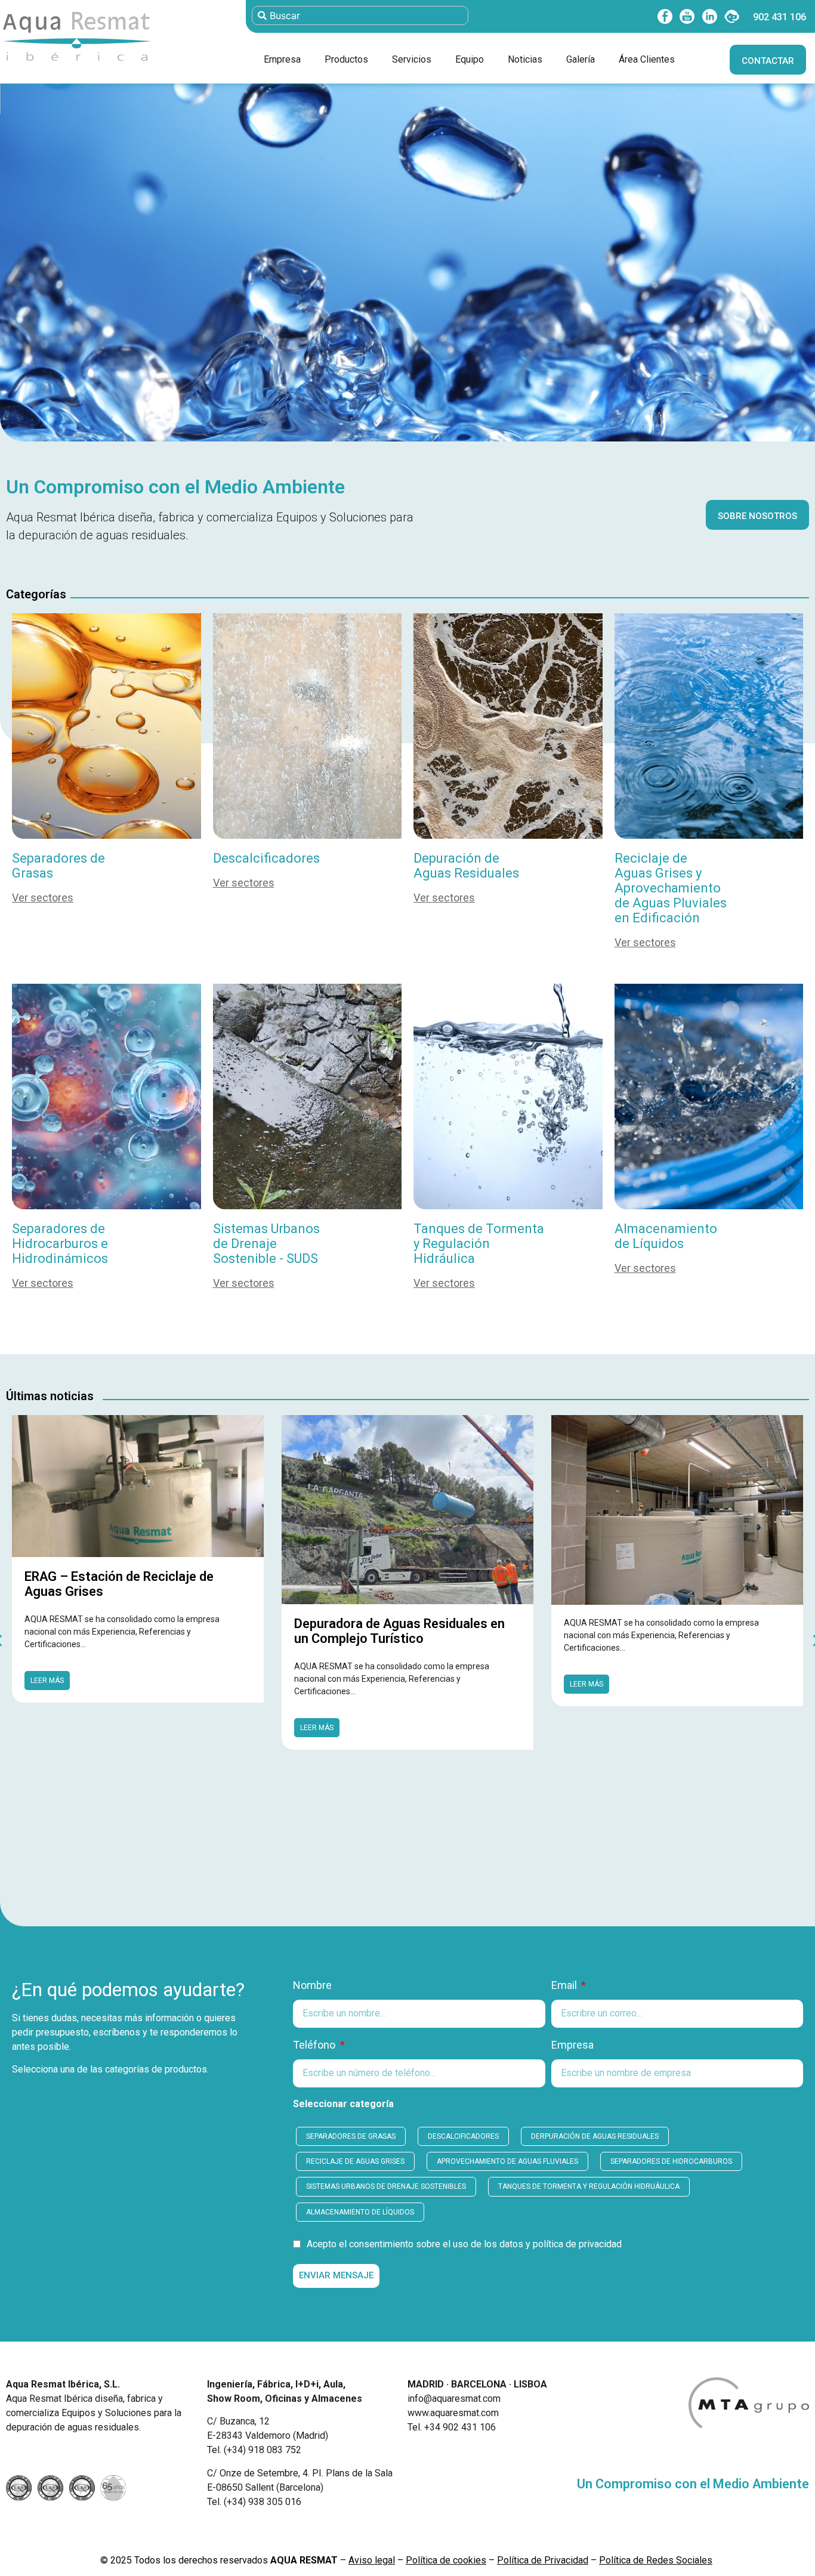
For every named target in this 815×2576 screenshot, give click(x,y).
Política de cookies (446, 2560)
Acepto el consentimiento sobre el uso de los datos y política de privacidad (464, 2245)
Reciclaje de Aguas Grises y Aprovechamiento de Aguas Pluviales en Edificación (671, 888)
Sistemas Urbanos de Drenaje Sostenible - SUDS (266, 1244)
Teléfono (315, 2045)
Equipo (470, 59)
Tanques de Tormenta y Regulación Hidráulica (479, 1244)
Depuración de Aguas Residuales (466, 866)
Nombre (312, 1986)
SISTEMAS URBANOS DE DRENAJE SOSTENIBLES (386, 2186)
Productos (346, 59)
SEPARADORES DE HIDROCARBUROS (671, 2161)
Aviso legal (372, 2560)
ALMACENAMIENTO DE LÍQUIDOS (360, 2212)
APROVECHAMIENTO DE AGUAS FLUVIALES (507, 2161)
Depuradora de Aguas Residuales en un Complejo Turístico (130, 1631)
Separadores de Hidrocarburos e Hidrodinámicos (60, 1244)
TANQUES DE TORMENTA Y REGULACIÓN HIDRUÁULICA (589, 2186)
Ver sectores (43, 898)
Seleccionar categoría (343, 2104)
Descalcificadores (266, 858)
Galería (581, 59)
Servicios (412, 59)
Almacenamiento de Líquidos (666, 1236)
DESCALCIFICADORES (463, 2136)
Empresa (282, 59)
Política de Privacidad (543, 2560)
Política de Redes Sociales (656, 2560)
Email (565, 1986)
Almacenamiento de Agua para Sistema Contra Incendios (654, 1612)
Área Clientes (647, 59)
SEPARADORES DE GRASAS (351, 2136)
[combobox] (360, 16)
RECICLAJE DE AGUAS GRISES (355, 2161)
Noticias (525, 59)
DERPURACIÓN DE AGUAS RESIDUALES (595, 2136)
